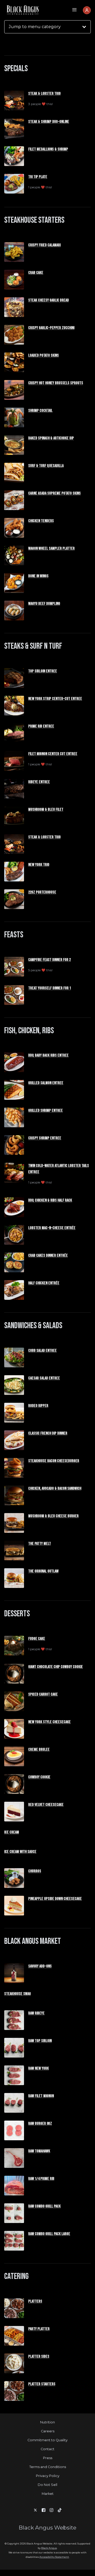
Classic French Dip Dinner (48, 1433)
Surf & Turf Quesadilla (46, 466)
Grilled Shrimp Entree (46, 1111)
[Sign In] (87, 10)
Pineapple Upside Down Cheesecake (55, 1899)
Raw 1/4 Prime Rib (41, 2179)
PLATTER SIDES (39, 2357)
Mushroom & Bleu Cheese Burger (53, 1516)
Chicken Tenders (41, 521)
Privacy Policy (48, 2476)
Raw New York (39, 2068)
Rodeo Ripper (38, 1406)
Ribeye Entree (39, 782)
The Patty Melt (40, 1544)
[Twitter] (35, 2510)
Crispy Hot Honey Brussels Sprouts (56, 383)
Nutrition (47, 2422)
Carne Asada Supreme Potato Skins (54, 493)
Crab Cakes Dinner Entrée (48, 1256)
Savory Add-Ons (40, 1966)
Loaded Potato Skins (44, 355)
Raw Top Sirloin (40, 2041)
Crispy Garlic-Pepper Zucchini (51, 328)
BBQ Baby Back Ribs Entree (48, 1055)
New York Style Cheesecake (49, 1722)
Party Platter (39, 2329)
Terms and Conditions (48, 2467)
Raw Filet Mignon (41, 2096)
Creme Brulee (39, 1750)
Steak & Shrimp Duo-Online (49, 122)
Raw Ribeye (36, 2013)
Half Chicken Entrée (44, 1283)
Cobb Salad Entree (42, 1351)
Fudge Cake (37, 1639)
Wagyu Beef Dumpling (44, 604)
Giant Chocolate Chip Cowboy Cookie (56, 1667)
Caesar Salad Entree (44, 1378)
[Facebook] (44, 2510)
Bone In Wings (38, 576)
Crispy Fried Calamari (44, 245)
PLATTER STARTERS (42, 2384)
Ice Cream (12, 1832)
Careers (48, 2431)
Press (48, 2458)
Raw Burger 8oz (40, 2124)
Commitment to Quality (47, 2440)
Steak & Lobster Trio (44, 94)
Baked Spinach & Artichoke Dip (51, 438)
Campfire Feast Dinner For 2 (49, 960)
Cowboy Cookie (39, 1777)
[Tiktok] (60, 2510)
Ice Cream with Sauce (20, 1852)
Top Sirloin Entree (43, 671)
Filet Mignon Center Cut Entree (53, 754)
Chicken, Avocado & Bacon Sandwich (55, 1489)
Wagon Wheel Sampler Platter (51, 549)
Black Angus (49, 2548)
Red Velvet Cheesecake (46, 1805)
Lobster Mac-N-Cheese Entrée (52, 1228)
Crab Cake (36, 273)
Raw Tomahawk (39, 2151)
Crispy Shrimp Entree (45, 1138)
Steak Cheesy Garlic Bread (49, 300)
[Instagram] (51, 2510)
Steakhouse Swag (18, 1994)
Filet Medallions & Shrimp (48, 149)
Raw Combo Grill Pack (44, 2206)
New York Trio (39, 865)
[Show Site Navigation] (74, 10)
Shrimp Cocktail (40, 411)
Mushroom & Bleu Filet (46, 810)
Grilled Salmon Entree (46, 1083)
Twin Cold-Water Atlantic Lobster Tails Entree (59, 1169)
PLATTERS (35, 2301)
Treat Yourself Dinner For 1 (50, 988)
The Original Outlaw (43, 1571)
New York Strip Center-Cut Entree (55, 699)
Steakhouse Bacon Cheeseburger (54, 1461)
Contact (47, 2449)
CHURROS (35, 1871)
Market (48, 2494)
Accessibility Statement (54, 2557)
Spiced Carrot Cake (43, 1694)
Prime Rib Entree (41, 726)
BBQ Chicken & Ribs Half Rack (50, 1200)
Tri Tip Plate (38, 177)
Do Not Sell (47, 2485)
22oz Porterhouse (42, 892)
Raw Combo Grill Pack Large (49, 2234)
